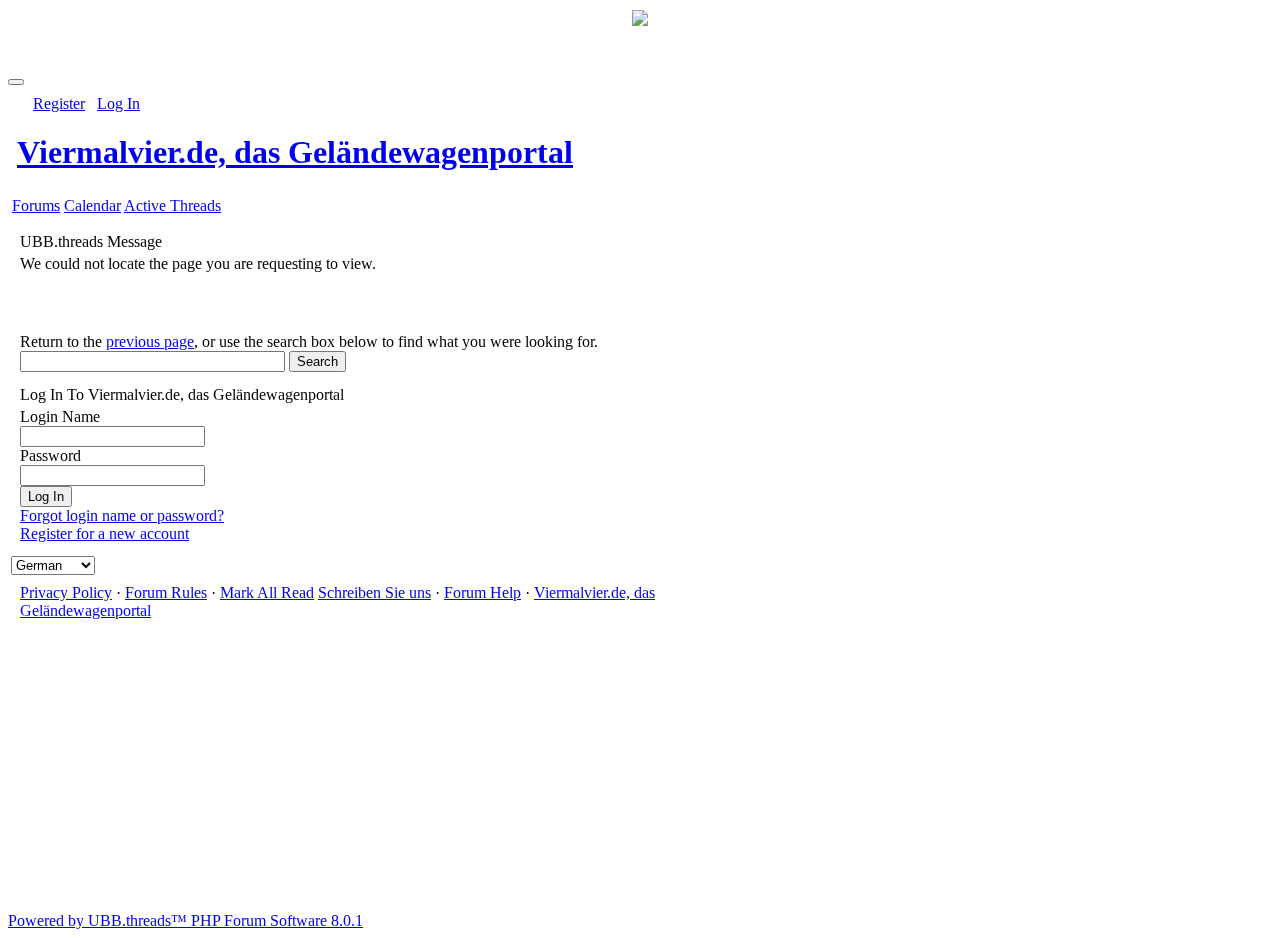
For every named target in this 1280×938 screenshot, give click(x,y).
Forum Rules (166, 592)
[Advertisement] (640, 772)
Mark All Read (267, 592)
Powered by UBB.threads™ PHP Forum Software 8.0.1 (185, 920)
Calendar (92, 205)
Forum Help (482, 592)
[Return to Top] (16, 82)
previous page (150, 341)
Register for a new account (104, 533)
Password (50, 455)
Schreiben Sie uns (374, 592)
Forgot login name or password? (122, 515)
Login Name (60, 416)
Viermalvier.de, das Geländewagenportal (295, 152)
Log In (118, 103)
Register (59, 103)
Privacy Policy (66, 592)
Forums (36, 205)
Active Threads (172, 205)
